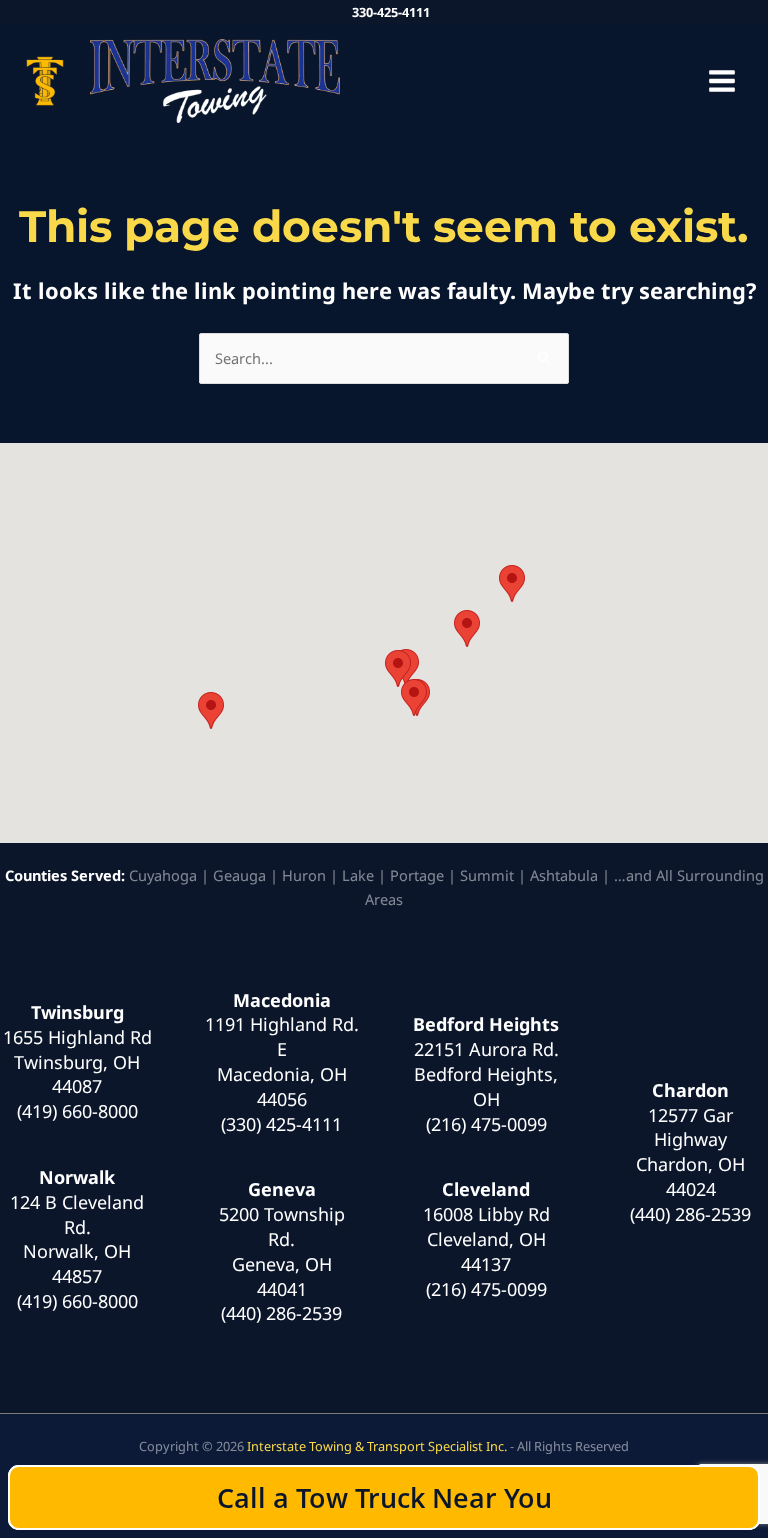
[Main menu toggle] (722, 81)
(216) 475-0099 (486, 1124)
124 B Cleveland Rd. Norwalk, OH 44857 (77, 1239)
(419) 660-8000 (77, 1111)
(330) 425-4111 (281, 1124)
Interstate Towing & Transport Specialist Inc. (377, 1446)
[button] (211, 710)
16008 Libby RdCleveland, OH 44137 (486, 1239)
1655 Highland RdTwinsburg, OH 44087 (77, 1062)
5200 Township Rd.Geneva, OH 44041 (282, 1251)
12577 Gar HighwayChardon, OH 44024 (690, 1152)
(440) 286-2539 (281, 1313)
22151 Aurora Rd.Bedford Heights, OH (486, 1074)
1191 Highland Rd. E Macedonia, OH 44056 (282, 1061)
